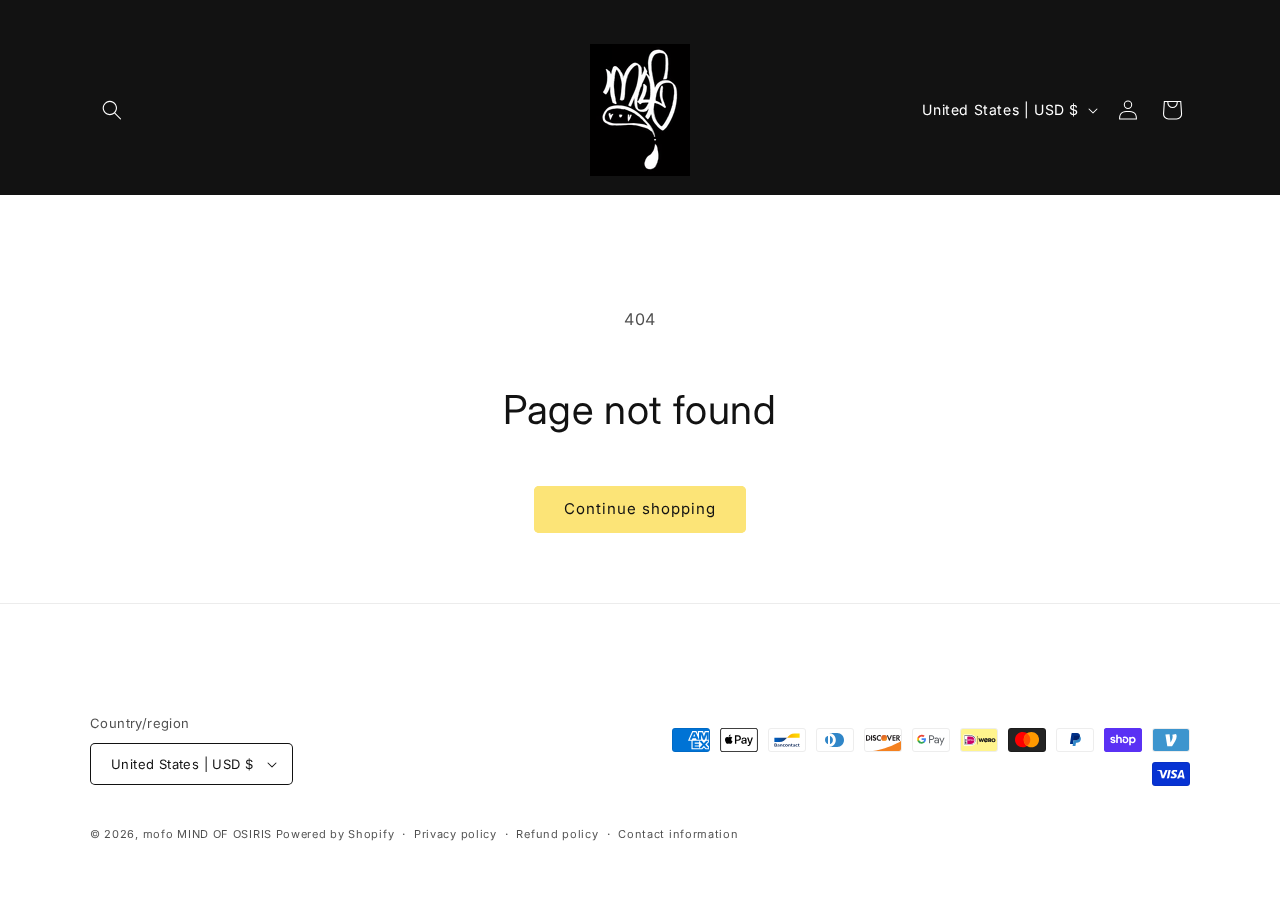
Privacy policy (455, 834)
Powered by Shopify (335, 834)
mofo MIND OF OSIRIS (207, 834)
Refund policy (557, 834)
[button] (112, 110)
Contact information (678, 834)
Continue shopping (640, 508)
